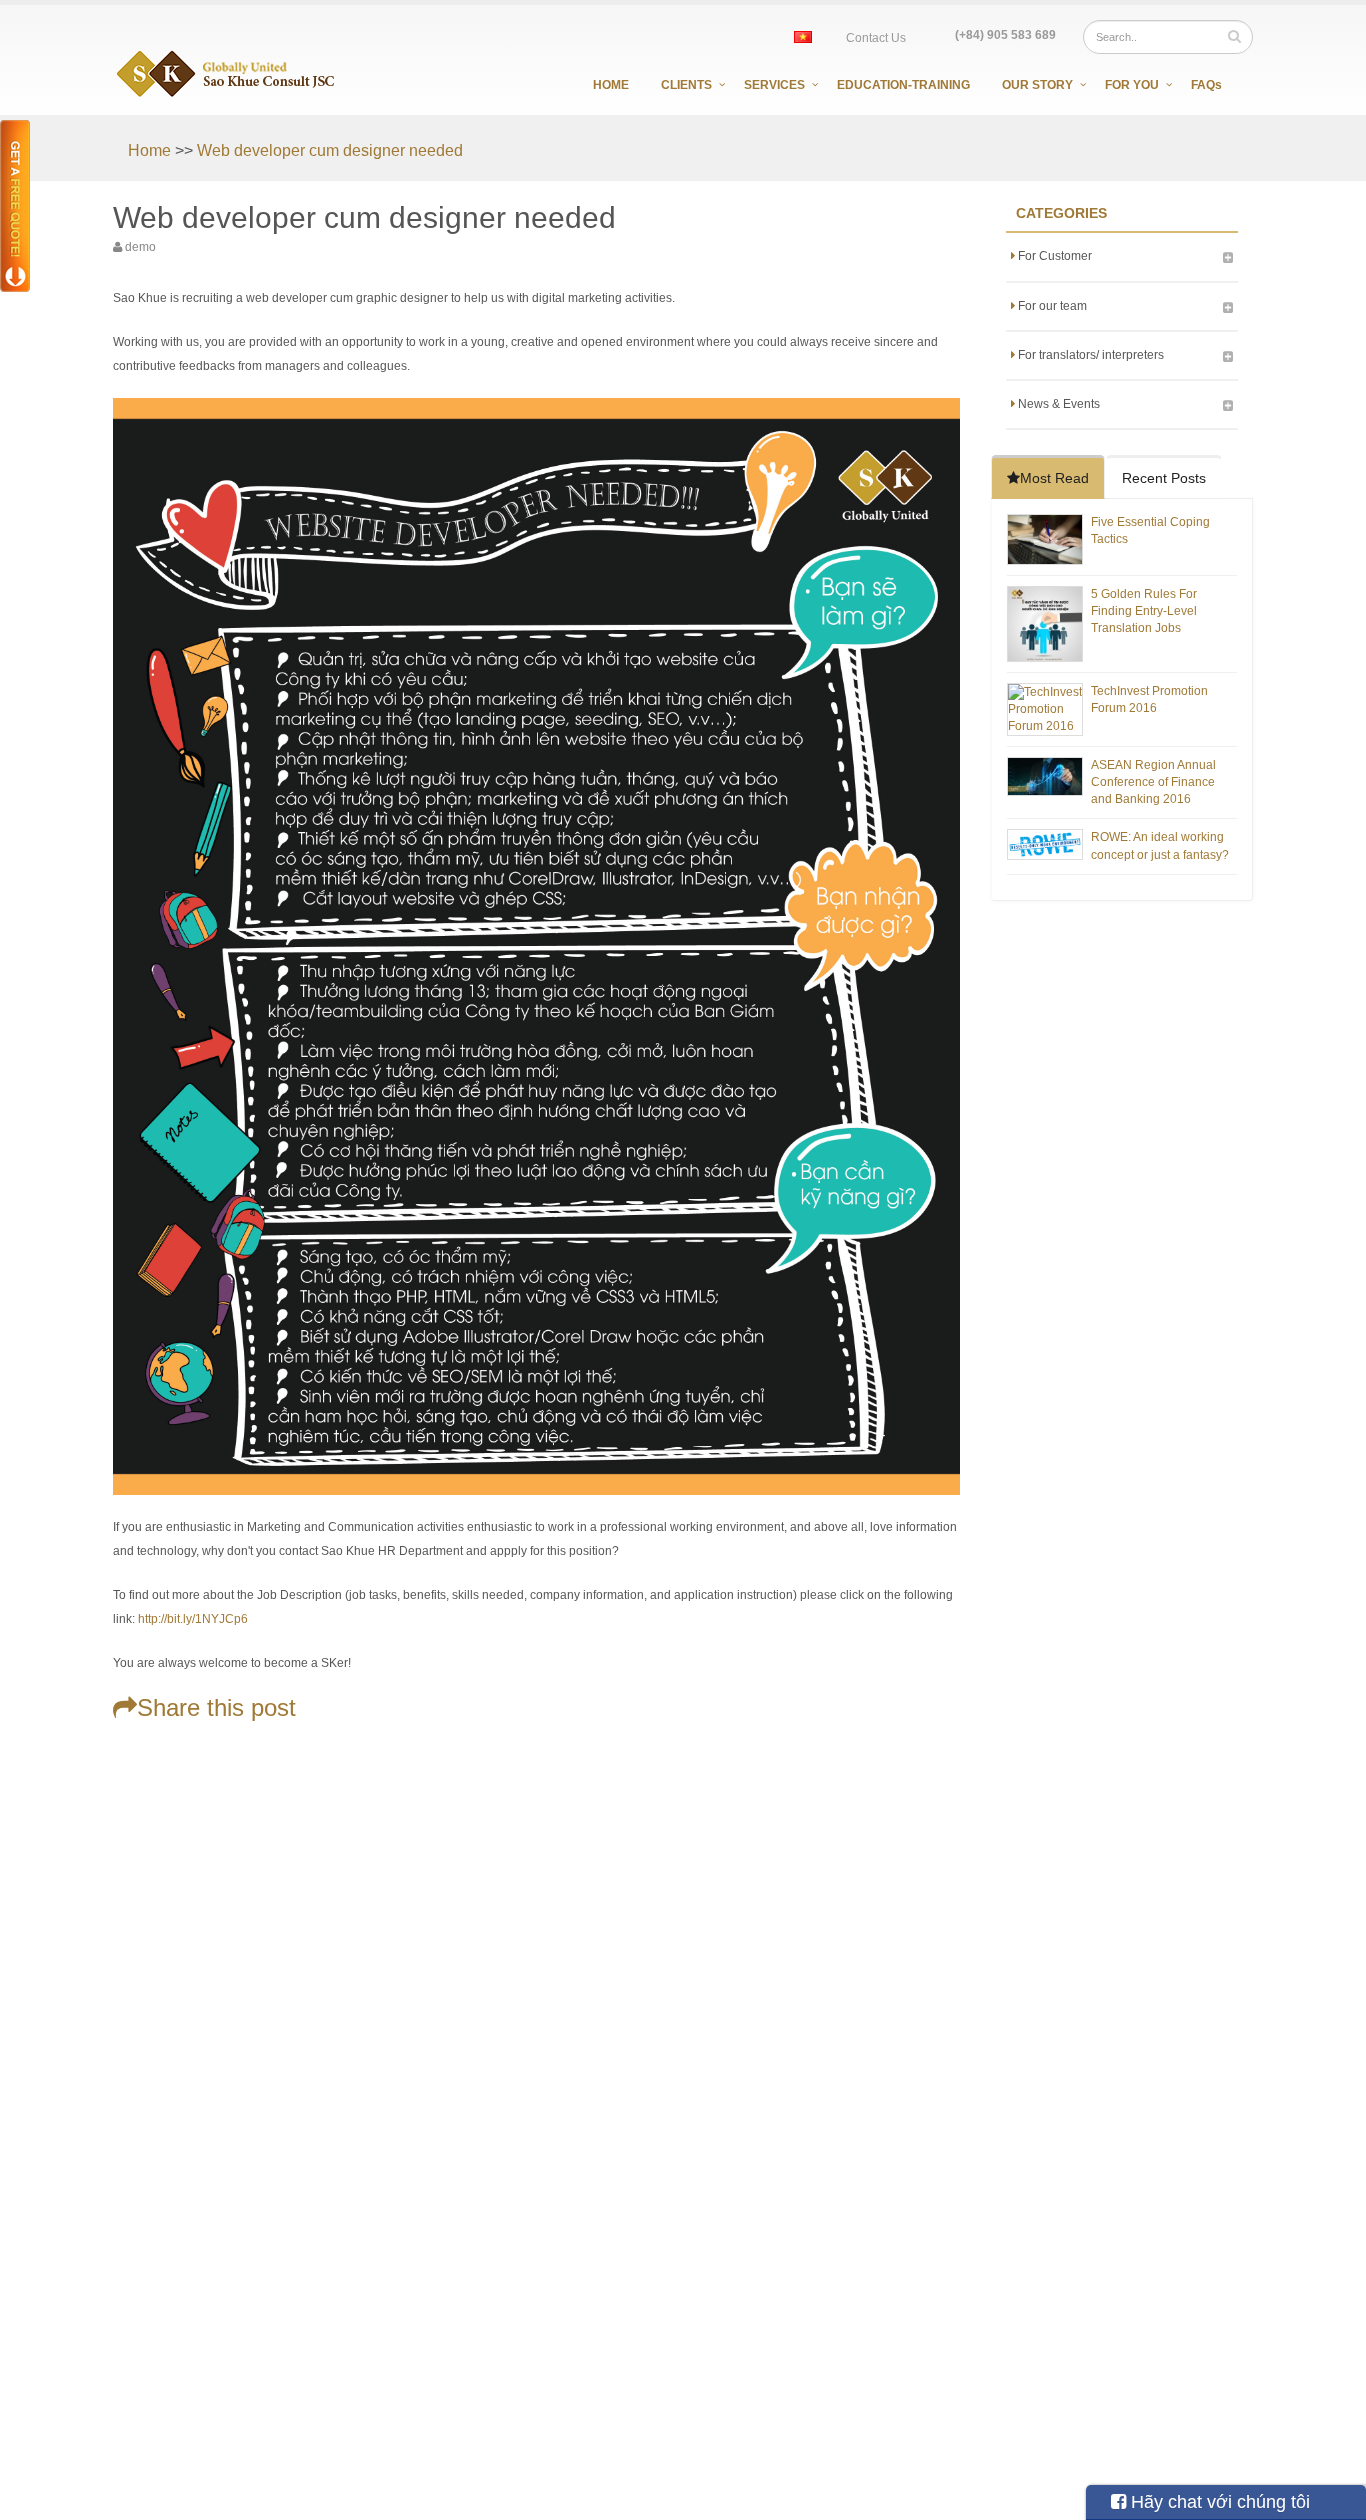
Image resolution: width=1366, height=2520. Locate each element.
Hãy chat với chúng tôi (1218, 2502)
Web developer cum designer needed (330, 150)
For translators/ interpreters (1089, 355)
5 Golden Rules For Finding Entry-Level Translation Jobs (1144, 611)
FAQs (1206, 85)
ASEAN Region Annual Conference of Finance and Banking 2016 (1153, 782)
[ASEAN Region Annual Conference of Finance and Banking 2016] (1045, 776)
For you (1132, 85)
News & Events (1057, 404)
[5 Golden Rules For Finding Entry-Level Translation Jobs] (1045, 623)
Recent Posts (1164, 478)
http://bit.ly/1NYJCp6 (193, 1619)
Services (774, 85)
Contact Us (876, 38)
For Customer (1053, 256)
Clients (686, 85)
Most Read (1054, 478)
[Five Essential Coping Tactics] (1045, 539)
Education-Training (903, 85)
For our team (1051, 306)
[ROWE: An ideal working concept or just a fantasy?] (1045, 844)
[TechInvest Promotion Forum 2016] (1045, 708)
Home (611, 85)
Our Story (1037, 85)
